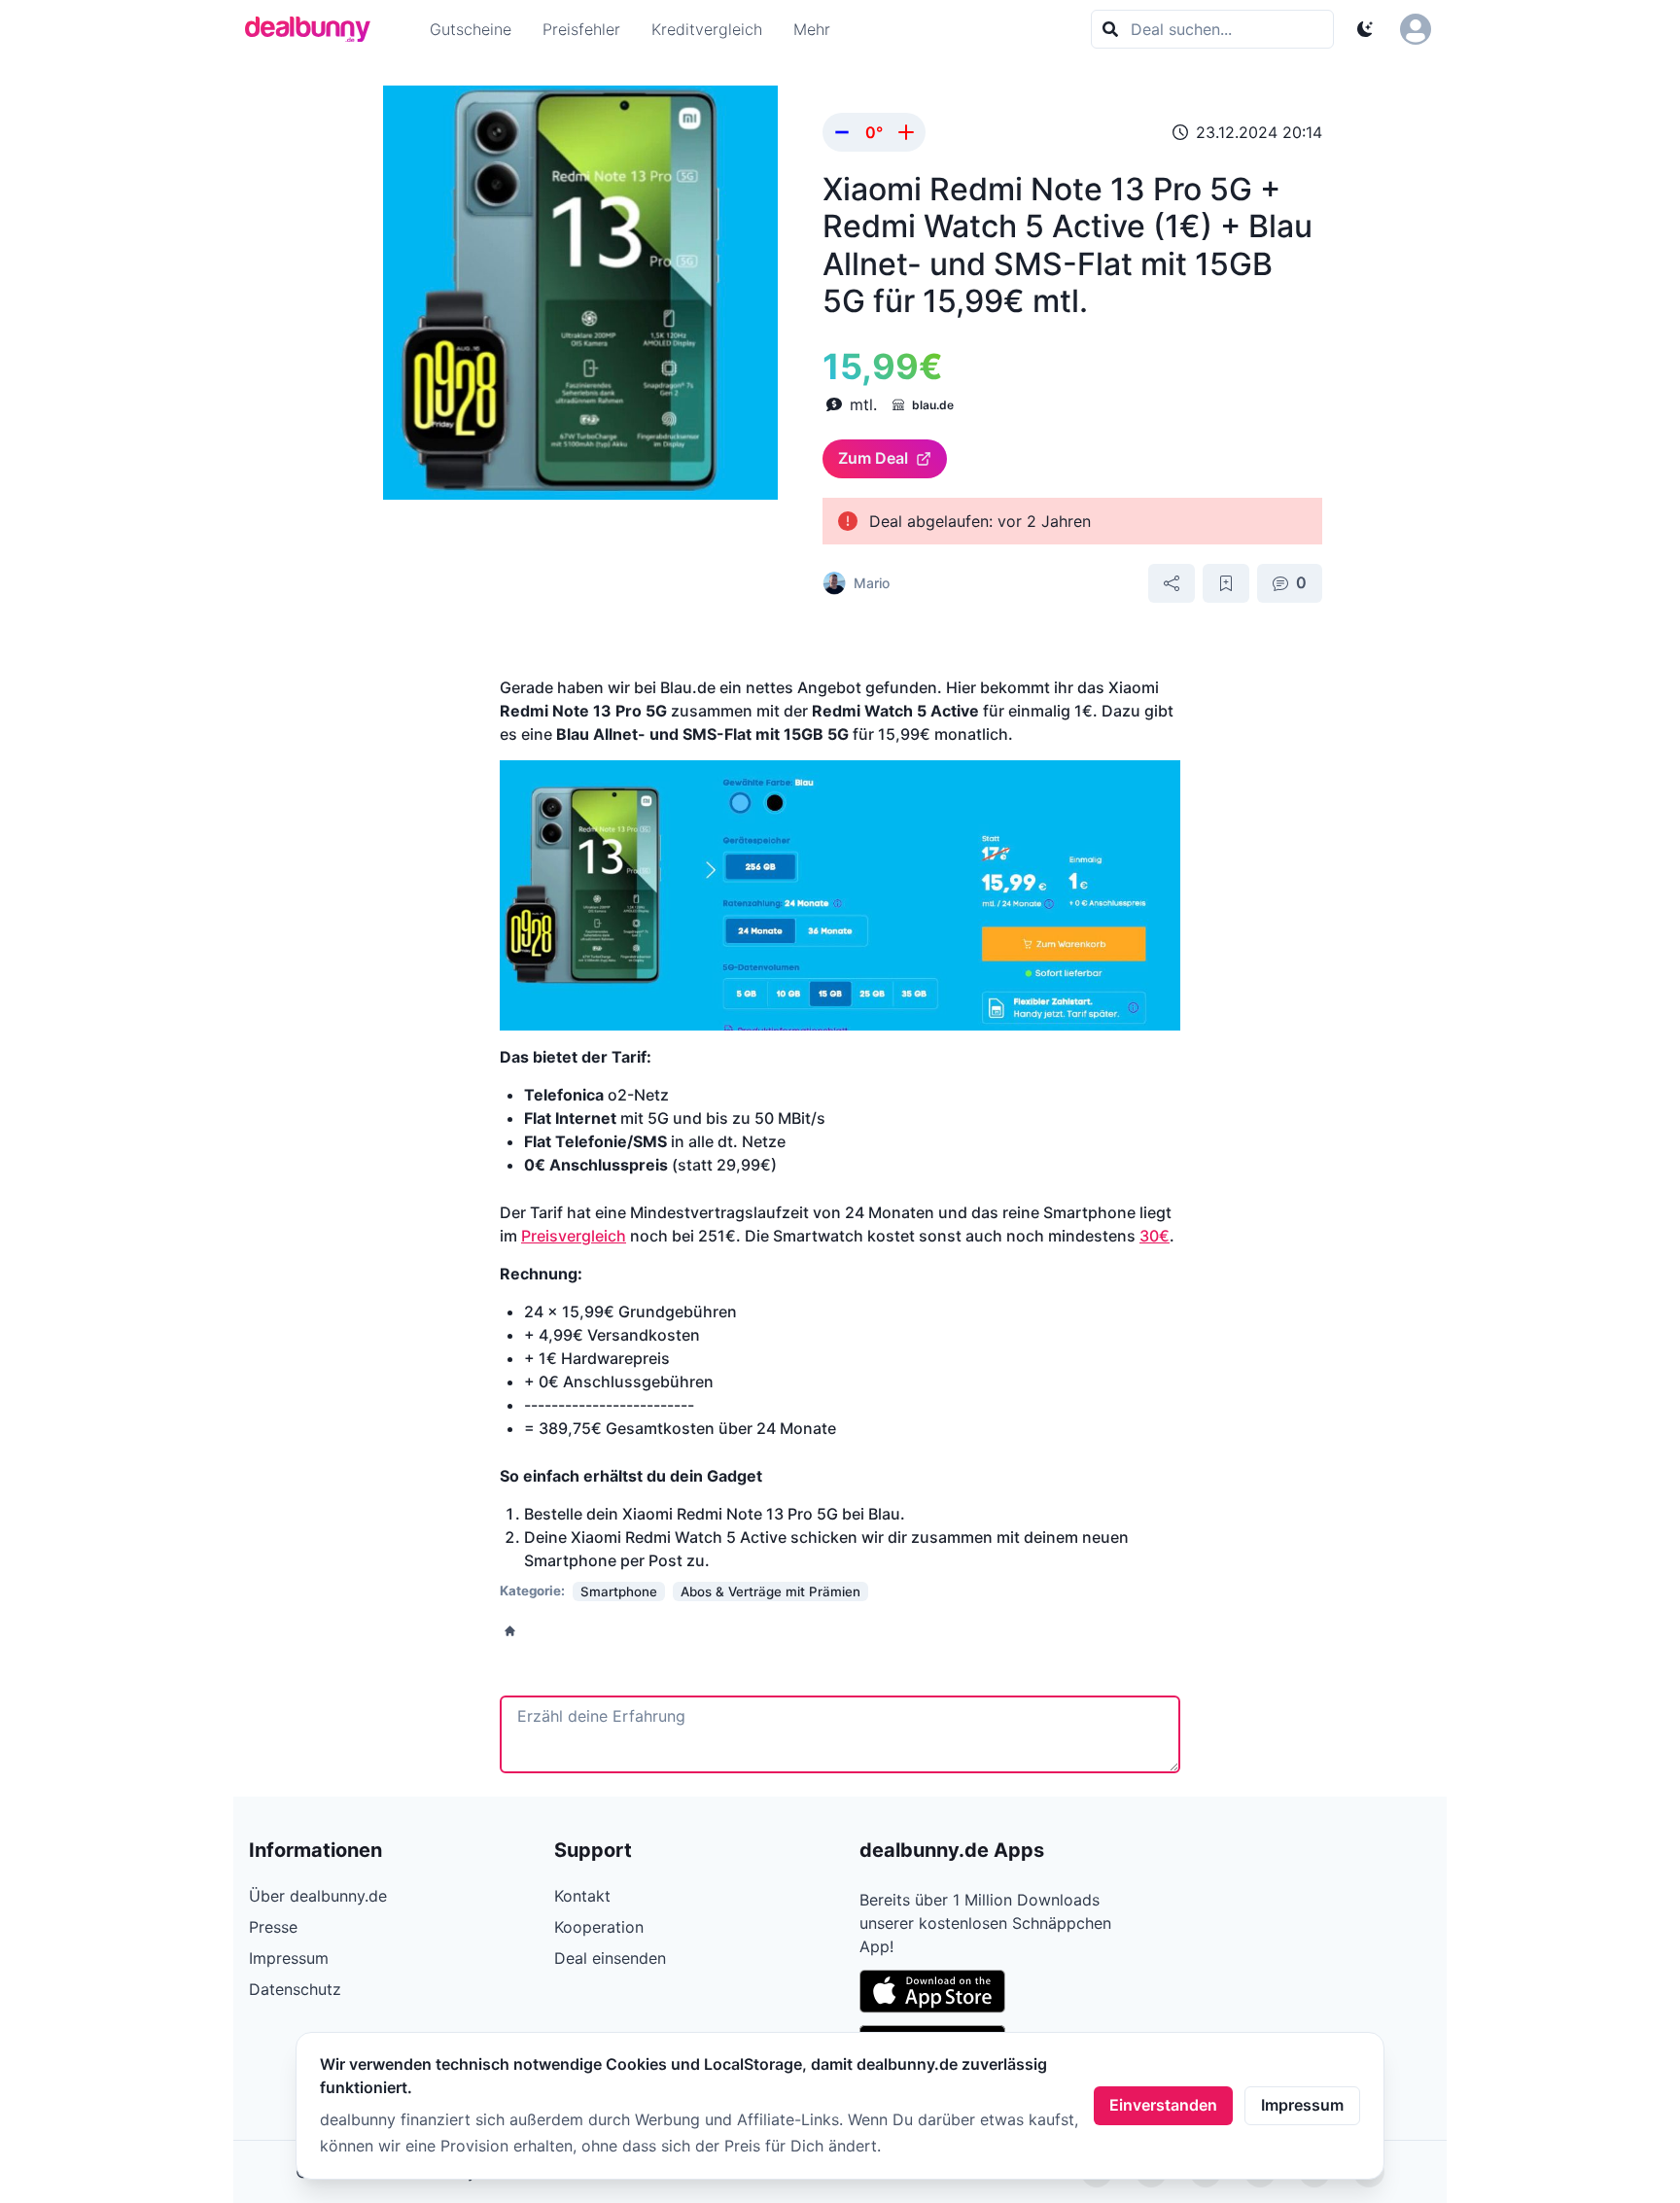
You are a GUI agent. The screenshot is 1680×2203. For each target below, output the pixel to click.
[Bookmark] (1226, 583)
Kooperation (599, 1927)
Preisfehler (581, 29)
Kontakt (582, 1896)
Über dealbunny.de (318, 1896)
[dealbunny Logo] (314, 29)
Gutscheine (471, 29)
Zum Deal (873, 458)
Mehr (812, 29)
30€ (1155, 1236)
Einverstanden (1163, 2105)
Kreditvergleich (707, 29)
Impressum (1302, 2105)
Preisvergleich (574, 1236)
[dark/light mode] (1365, 29)
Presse (273, 1927)
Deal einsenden (610, 1958)
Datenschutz (295, 1989)
